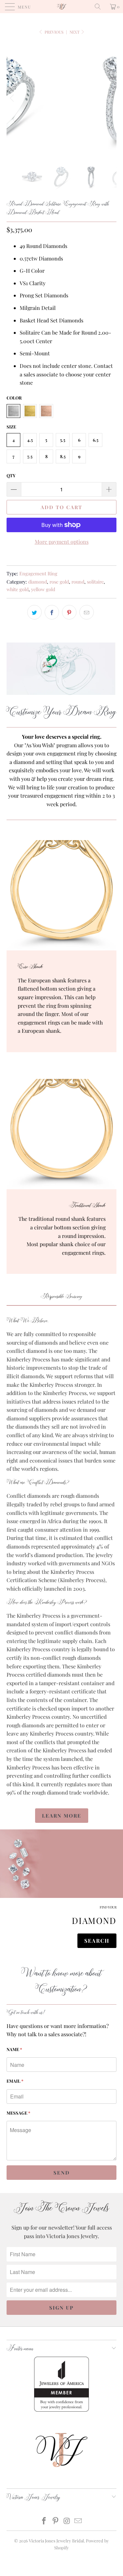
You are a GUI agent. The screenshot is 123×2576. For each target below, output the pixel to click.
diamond (38, 582)
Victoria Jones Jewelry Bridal (56, 2541)
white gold (18, 589)
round (78, 582)
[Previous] (13, 98)
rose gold (59, 582)
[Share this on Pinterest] (69, 612)
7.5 (30, 456)
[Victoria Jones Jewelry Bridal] (62, 7)
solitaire (95, 582)
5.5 (63, 440)
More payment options (62, 542)
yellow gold (43, 589)
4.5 (30, 440)
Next (75, 32)
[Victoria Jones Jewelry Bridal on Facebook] (44, 2521)
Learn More (62, 1816)
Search (97, 1941)
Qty (11, 475)
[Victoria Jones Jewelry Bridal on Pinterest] (55, 2521)
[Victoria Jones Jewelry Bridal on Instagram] (67, 2521)
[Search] (100, 7)
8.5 (63, 456)
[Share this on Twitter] (34, 612)
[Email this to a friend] (87, 612)
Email (15, 2081)
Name (14, 2049)
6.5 (96, 440)
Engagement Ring (38, 573)
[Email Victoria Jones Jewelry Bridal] (78, 2521)
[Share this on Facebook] (52, 612)
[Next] (110, 98)
